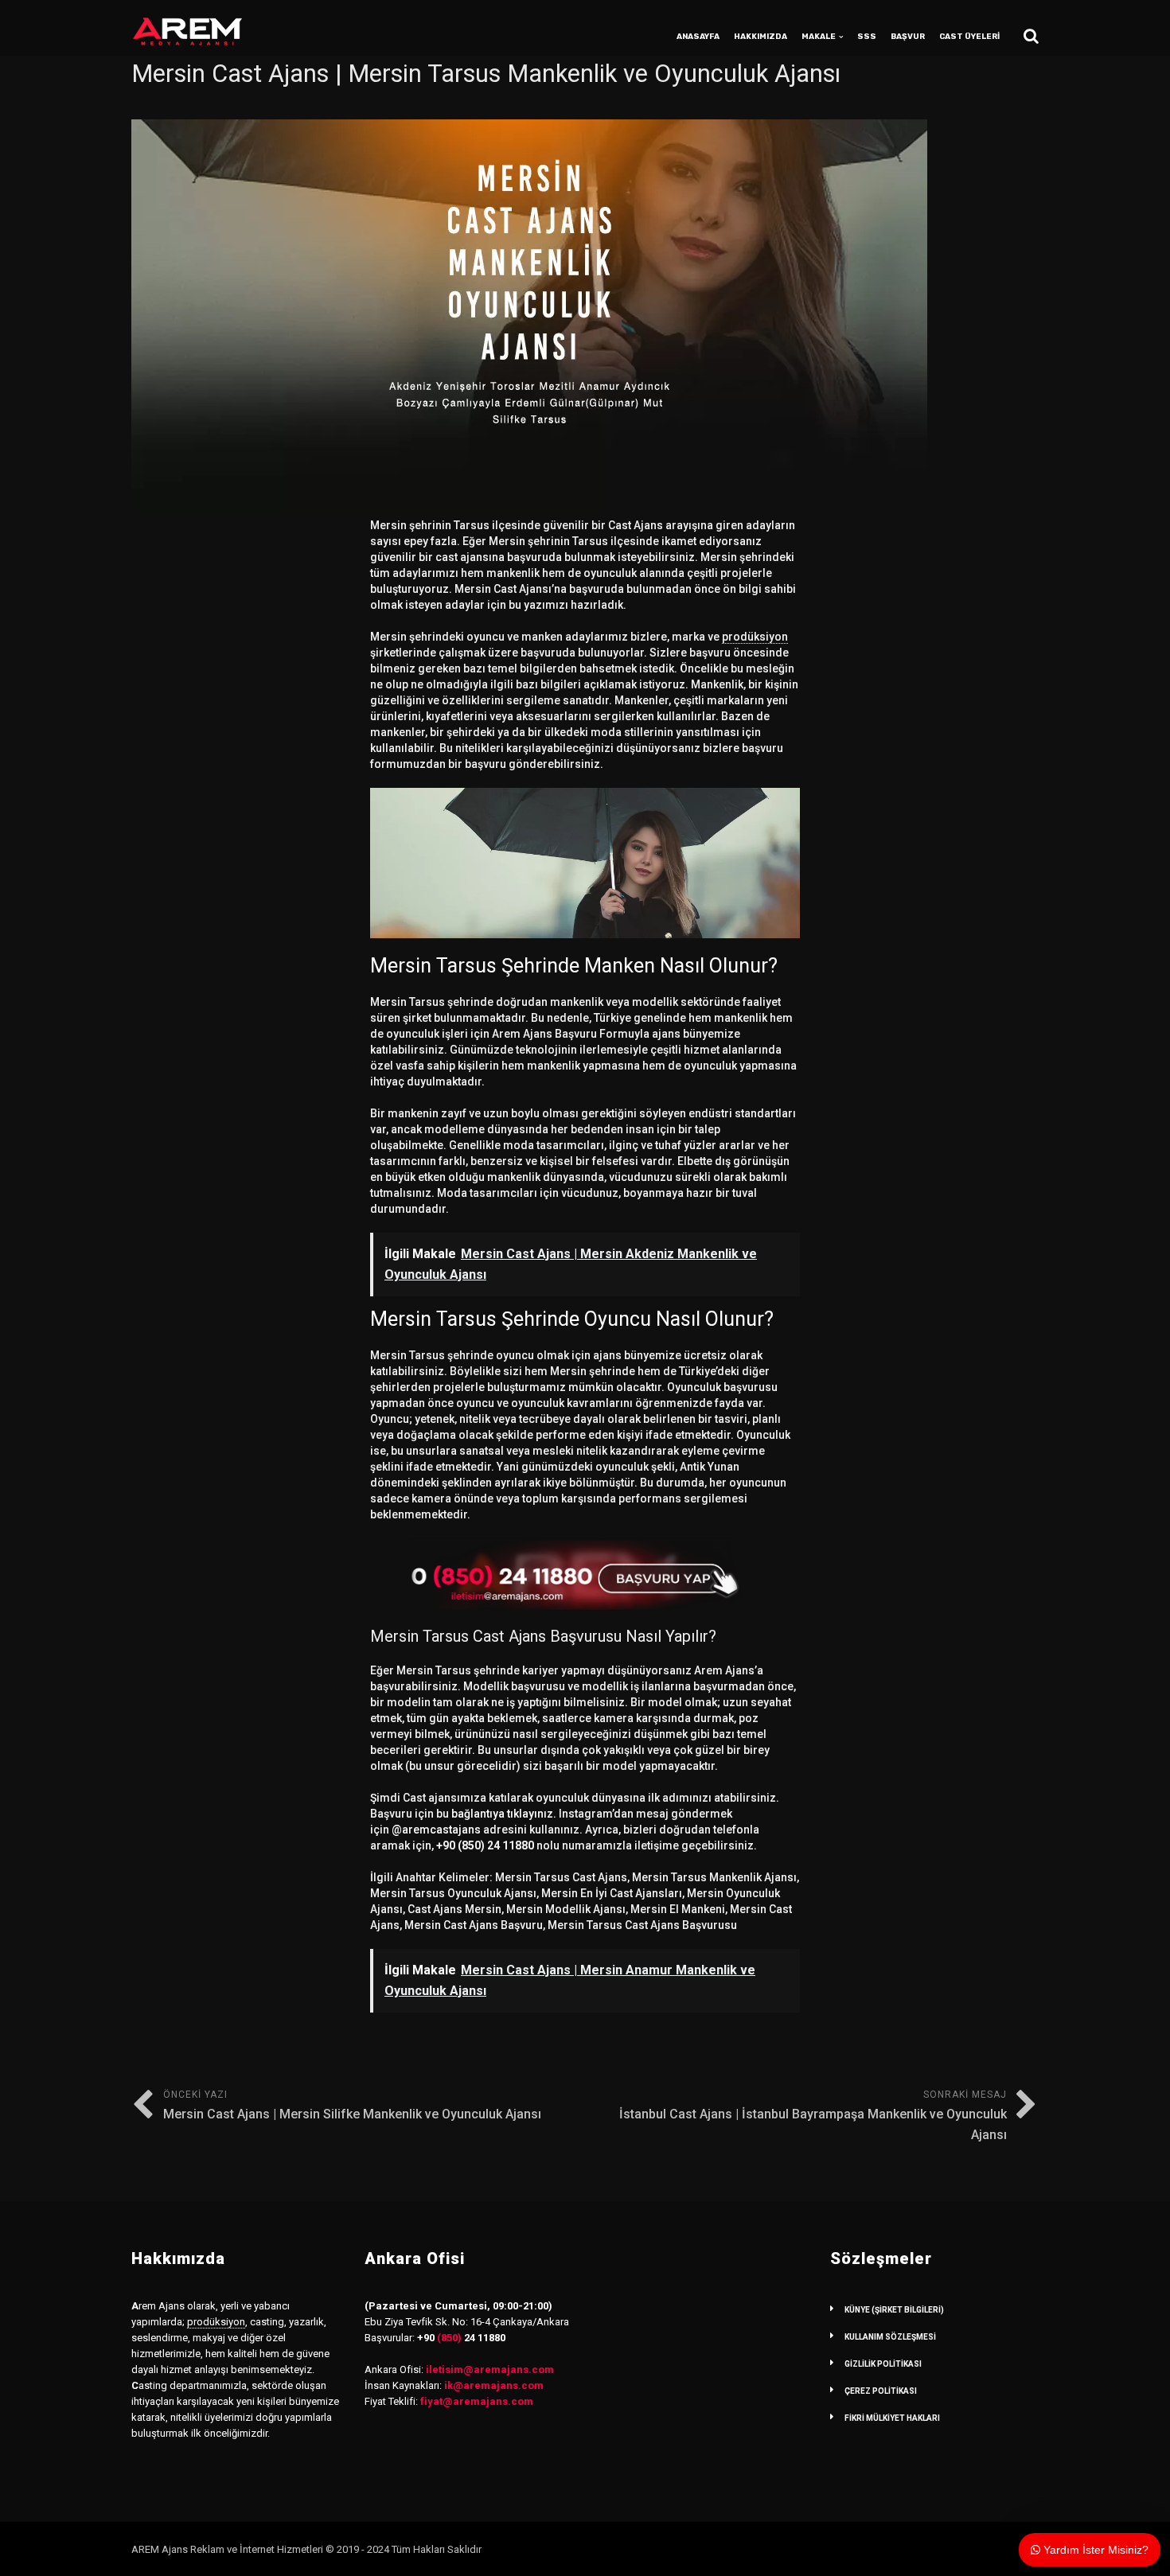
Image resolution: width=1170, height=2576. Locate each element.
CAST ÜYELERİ (969, 37)
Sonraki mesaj (813, 2116)
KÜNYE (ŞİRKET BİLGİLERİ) (894, 2310)
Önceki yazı (352, 2105)
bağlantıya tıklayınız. (504, 1814)
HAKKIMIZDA (760, 37)
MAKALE (819, 37)
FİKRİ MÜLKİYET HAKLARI (892, 2418)
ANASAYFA (698, 37)
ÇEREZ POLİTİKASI (881, 2391)
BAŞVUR (908, 37)
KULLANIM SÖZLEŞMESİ (890, 2337)
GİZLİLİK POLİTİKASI (883, 2364)
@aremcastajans (436, 1830)
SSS (867, 37)
